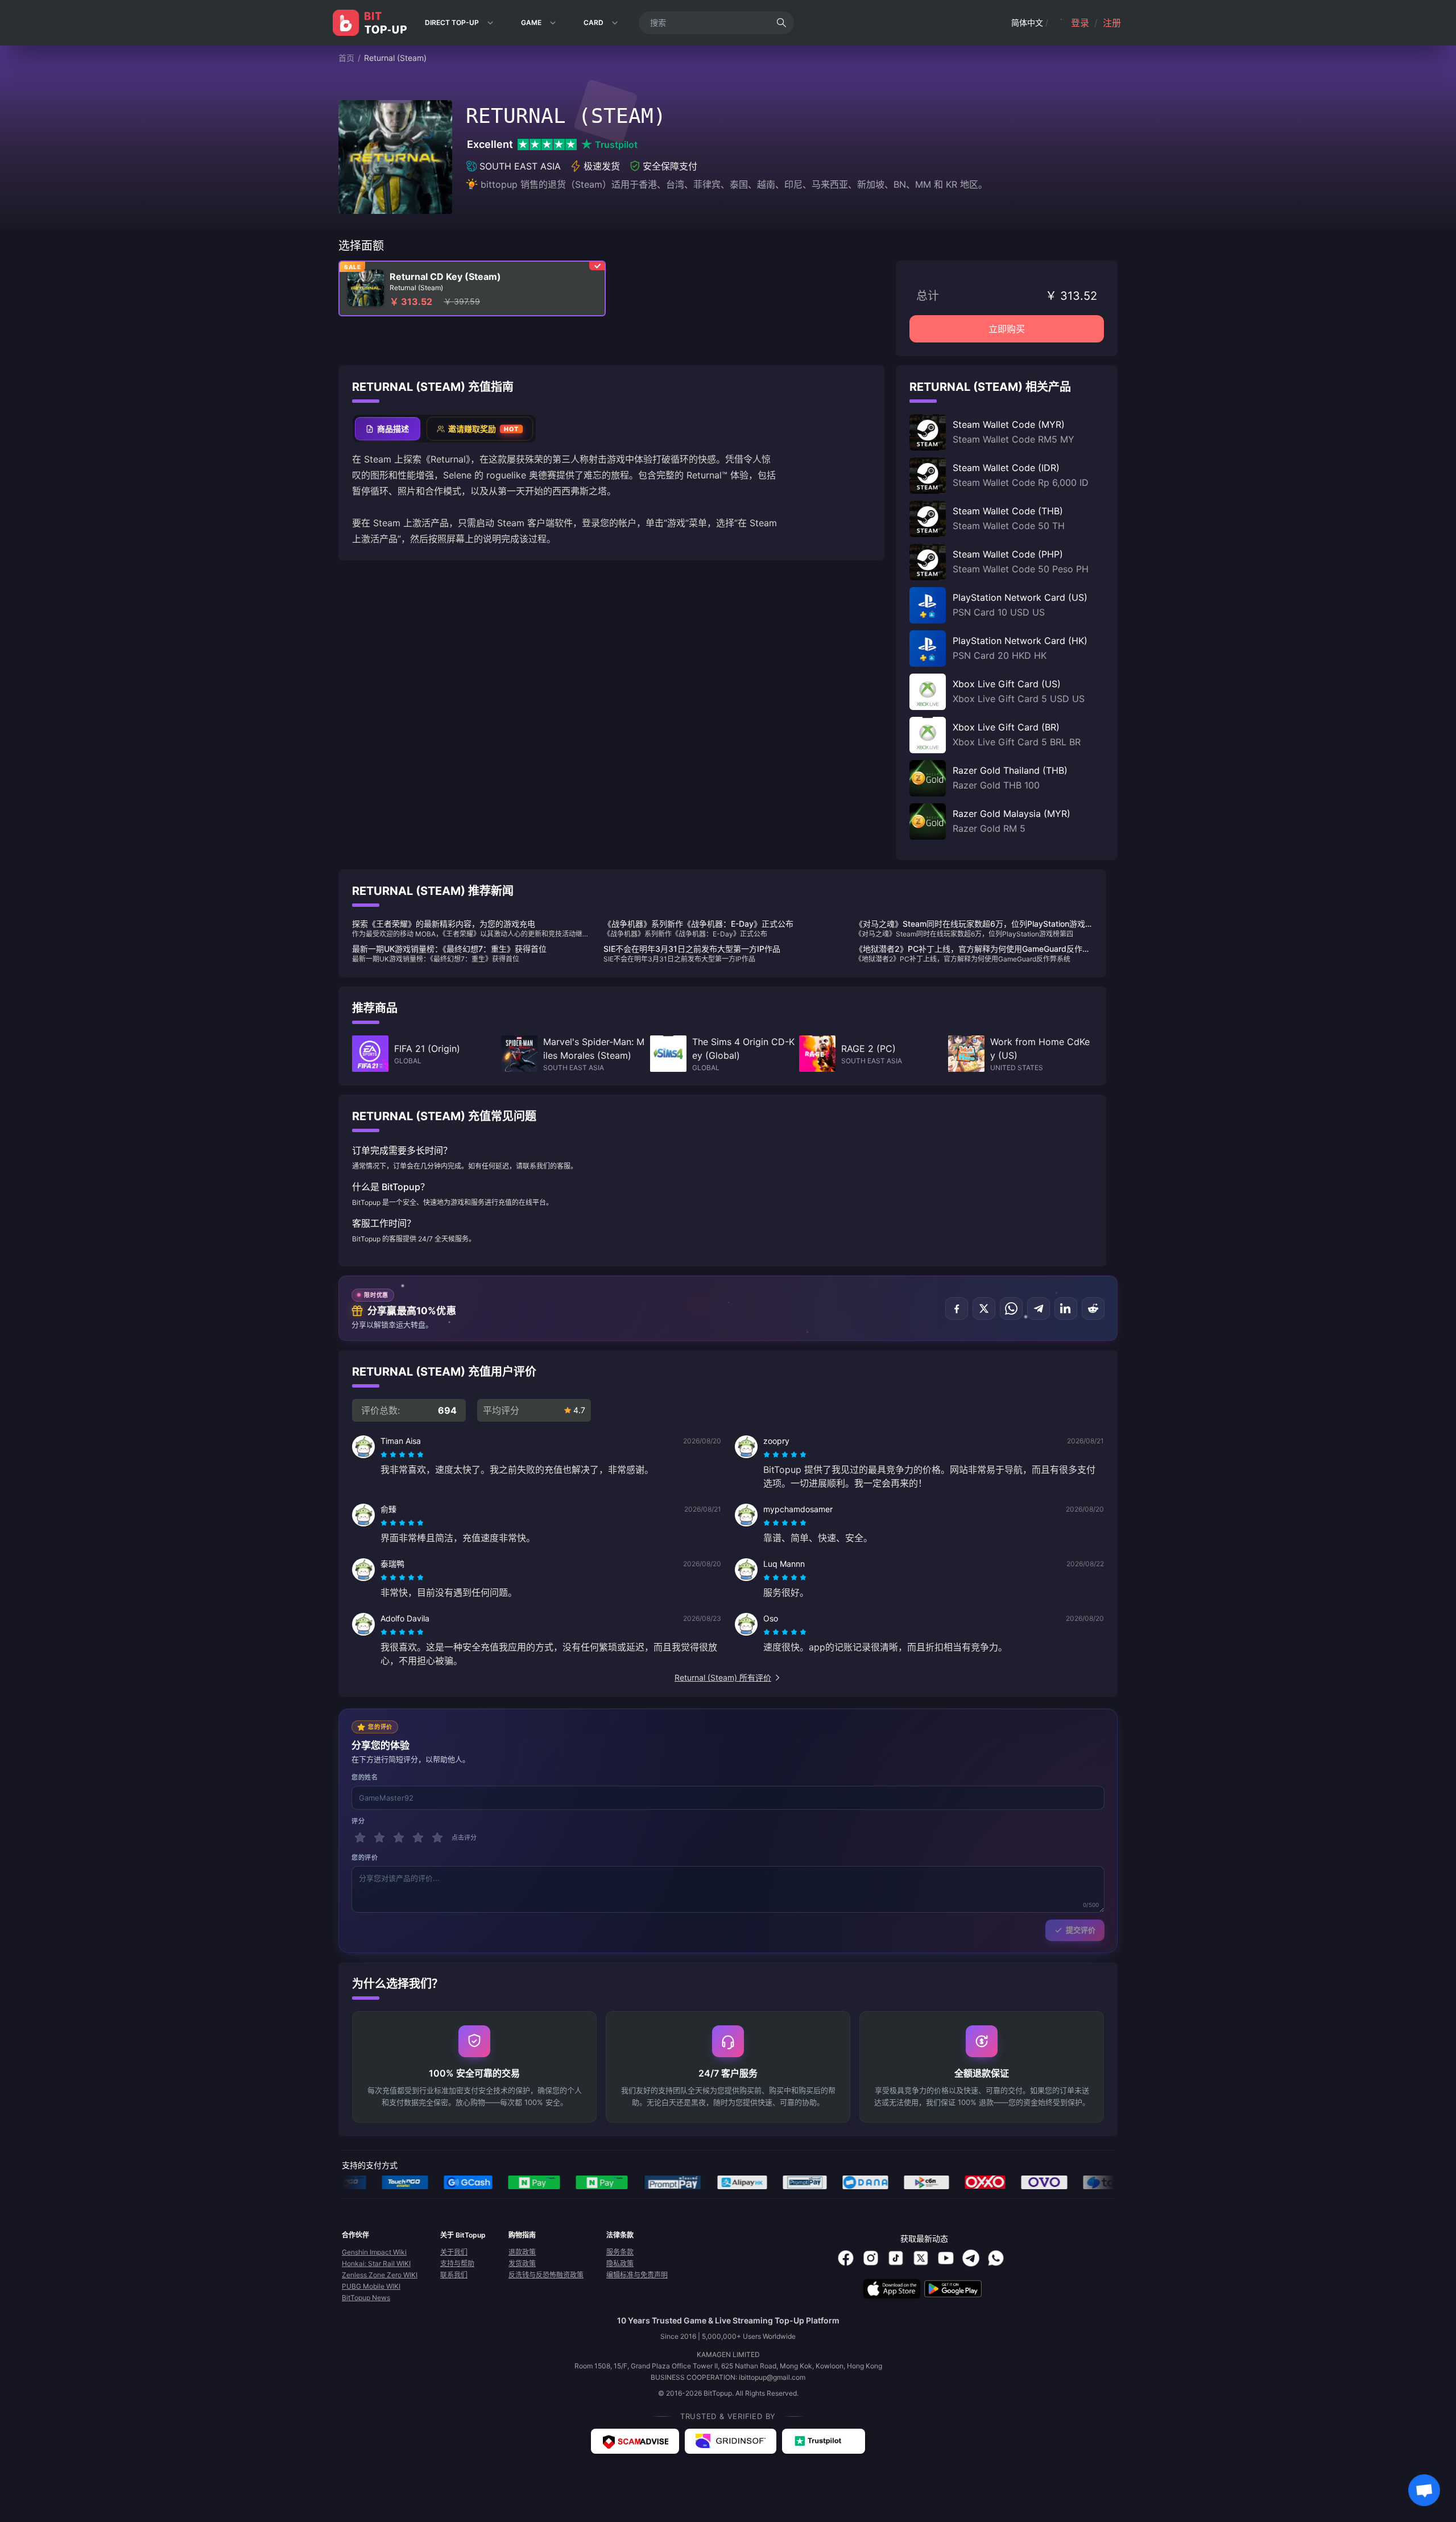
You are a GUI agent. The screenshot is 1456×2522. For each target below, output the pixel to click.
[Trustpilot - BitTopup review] (824, 2441)
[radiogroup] (402, 1455)
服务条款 (620, 2252)
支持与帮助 (457, 2263)
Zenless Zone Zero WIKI (380, 2275)
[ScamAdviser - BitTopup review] (635, 2441)
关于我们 (454, 2252)
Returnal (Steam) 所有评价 (723, 1677)
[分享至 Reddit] (1093, 1309)
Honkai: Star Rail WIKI (376, 2263)
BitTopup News (366, 2298)
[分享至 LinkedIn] (1066, 1309)
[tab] (388, 429)
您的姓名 (365, 1777)
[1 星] (360, 1838)
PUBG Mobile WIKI (371, 2286)
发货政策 (522, 2263)
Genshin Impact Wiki (374, 2252)
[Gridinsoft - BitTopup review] (731, 2441)
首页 (346, 58)
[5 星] (437, 1838)
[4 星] (418, 1838)
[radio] (385, 1455)
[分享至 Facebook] (957, 1309)
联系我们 (454, 2275)
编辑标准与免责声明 (637, 2275)
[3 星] (399, 1838)
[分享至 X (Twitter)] (984, 1309)
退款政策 (522, 2252)
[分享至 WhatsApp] (1011, 1309)
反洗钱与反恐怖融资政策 (546, 2275)
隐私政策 (620, 2263)
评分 (358, 1821)
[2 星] (379, 1838)
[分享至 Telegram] (1039, 1309)
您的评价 (365, 1858)
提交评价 (1081, 1930)
